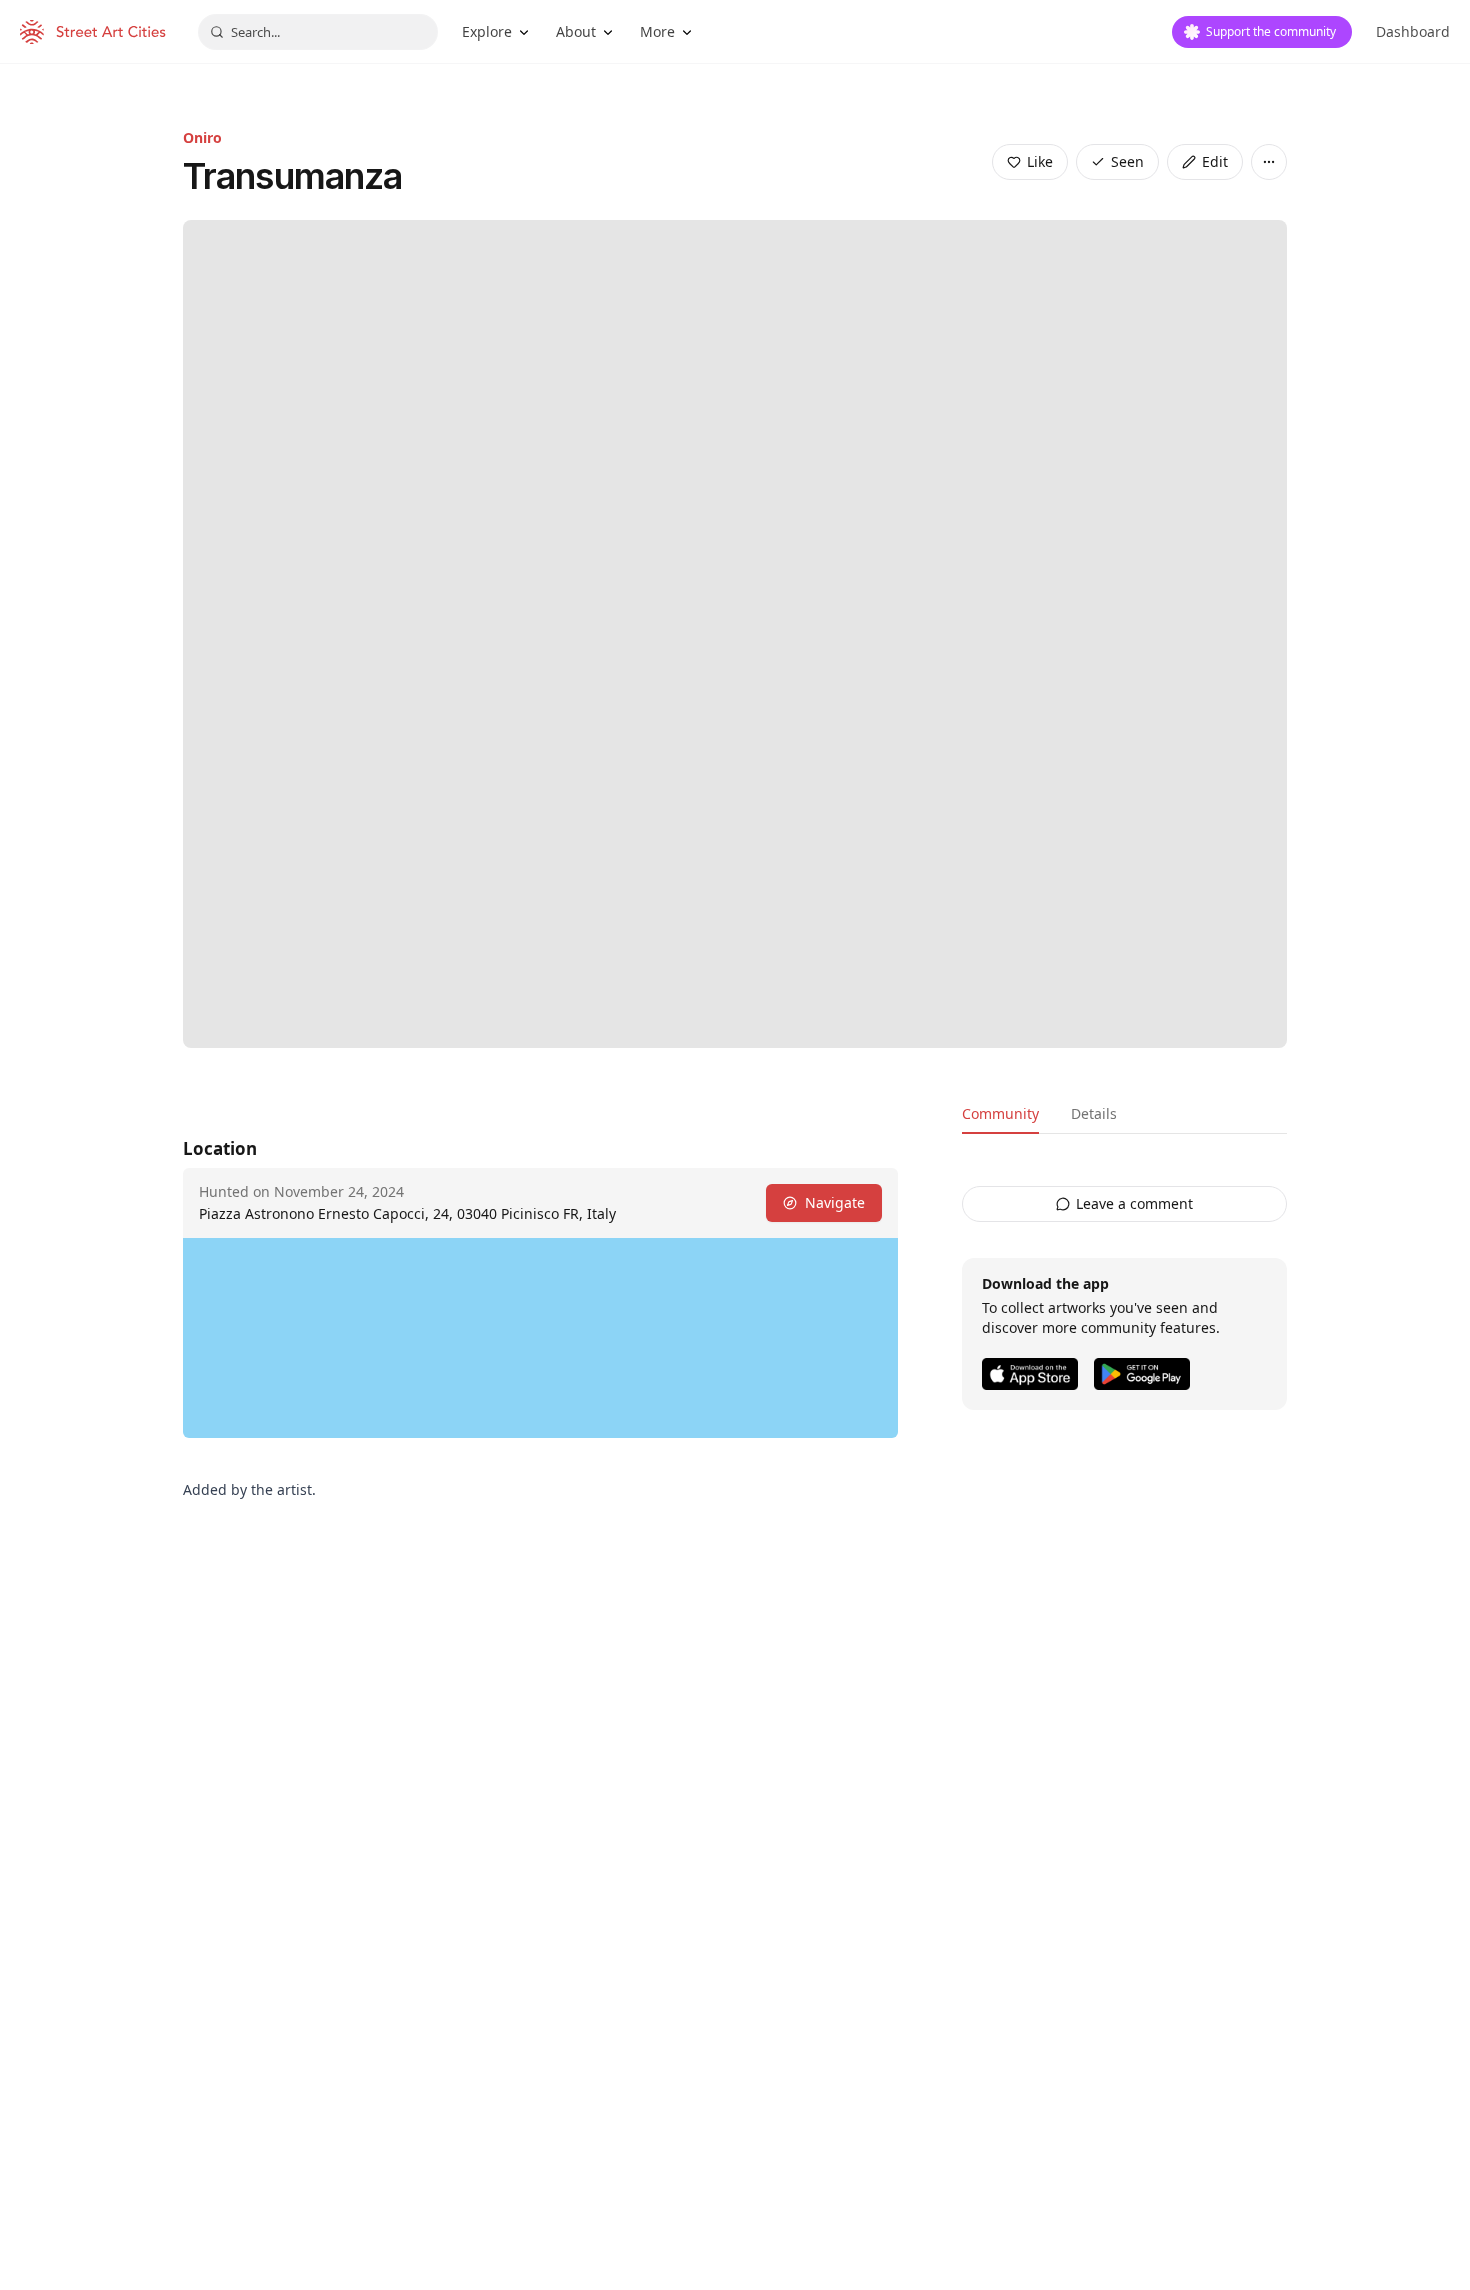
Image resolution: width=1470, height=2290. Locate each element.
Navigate (835, 1202)
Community (1000, 1113)
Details (1094, 1113)
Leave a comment (1134, 1203)
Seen (1127, 161)
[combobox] (318, 32)
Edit (1215, 161)
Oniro (202, 137)
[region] (540, 1338)
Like (1040, 161)
